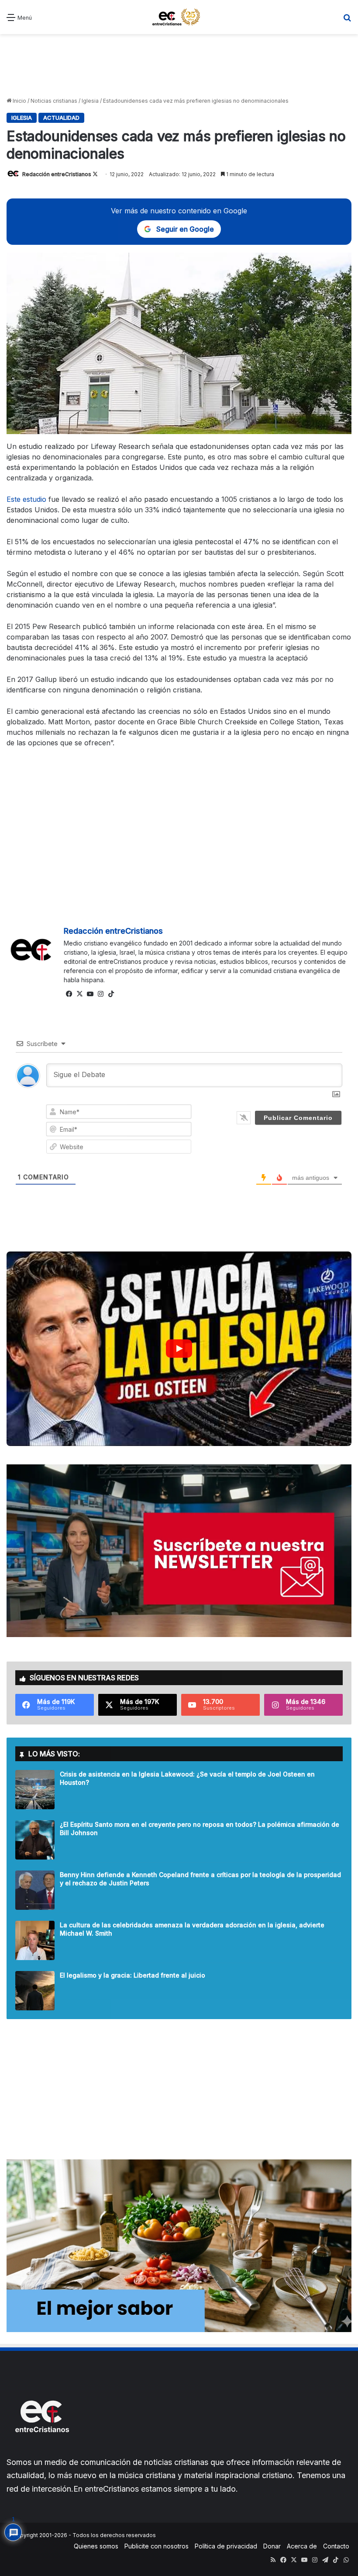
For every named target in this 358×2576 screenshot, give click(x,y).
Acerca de (302, 2546)
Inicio (19, 101)
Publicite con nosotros (157, 2546)
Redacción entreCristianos (57, 174)
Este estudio (26, 499)
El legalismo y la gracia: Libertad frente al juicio (133, 1975)
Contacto (336, 2546)
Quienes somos (96, 2546)
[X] (79, 994)
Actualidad (61, 118)
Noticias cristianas (54, 101)
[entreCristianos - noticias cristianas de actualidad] (179, 17)
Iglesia (90, 101)
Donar (272, 2546)
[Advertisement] (179, 65)
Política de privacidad (226, 2546)
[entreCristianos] (41, 2451)
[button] (179, 1349)
